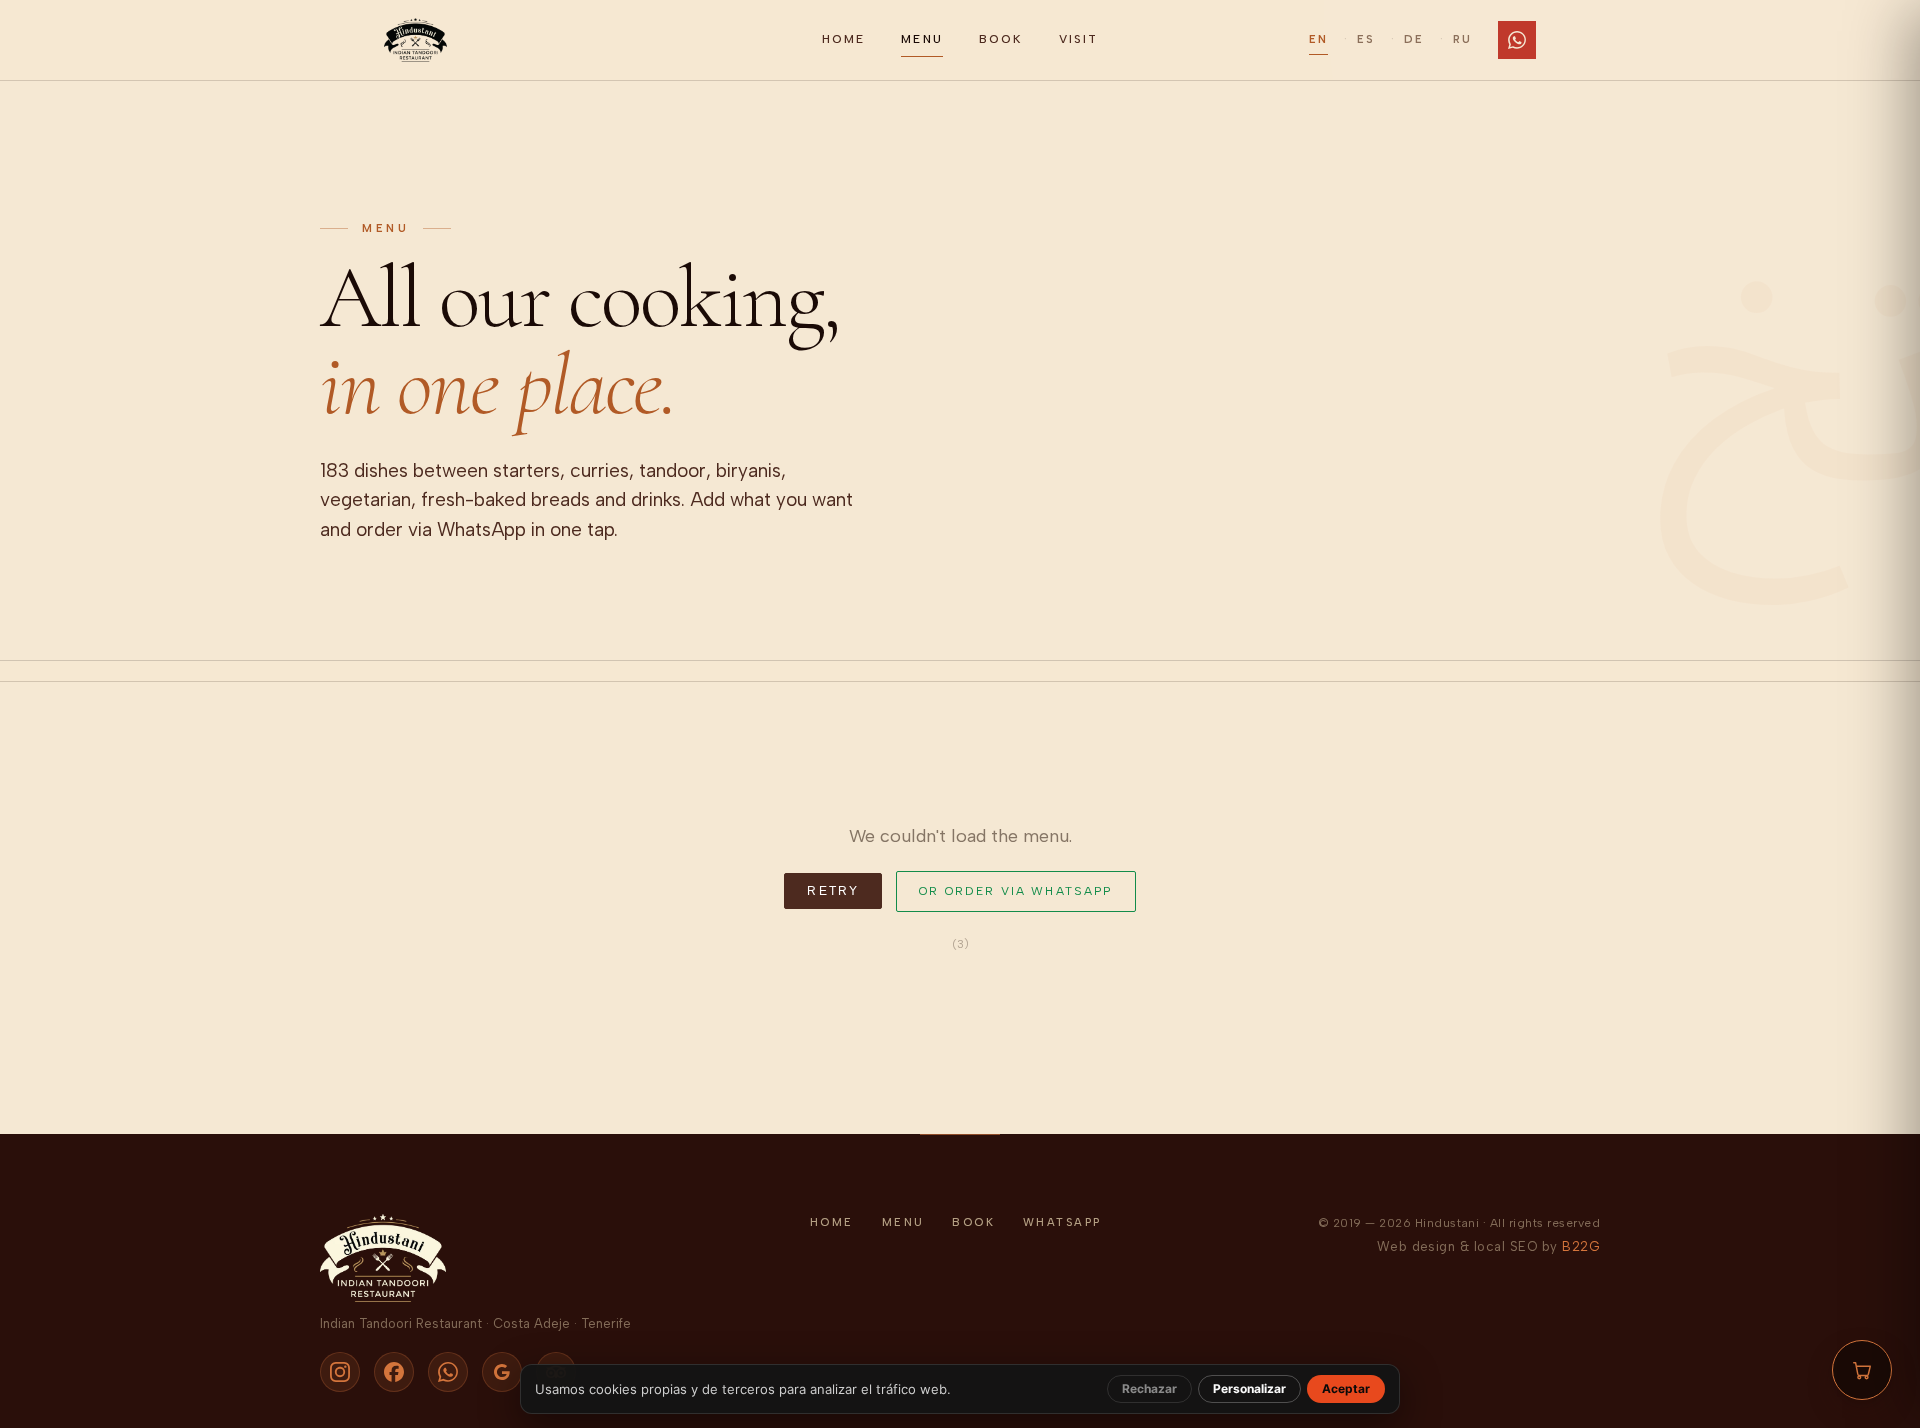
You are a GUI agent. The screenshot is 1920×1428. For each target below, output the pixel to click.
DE (1414, 39)
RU (1462, 39)
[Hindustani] (591, 40)
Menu (922, 39)
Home (844, 39)
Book (1001, 39)
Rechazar (1149, 1388)
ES (1366, 39)
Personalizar (1249, 1388)
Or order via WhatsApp (1015, 891)
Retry (833, 891)
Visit (1079, 39)
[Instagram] (340, 1372)
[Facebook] (394, 1372)
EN (1318, 39)
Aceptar (1346, 1388)
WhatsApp (1062, 1222)
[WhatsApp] (1517, 40)
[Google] (502, 1372)
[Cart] (1862, 1370)
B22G (1581, 1246)
